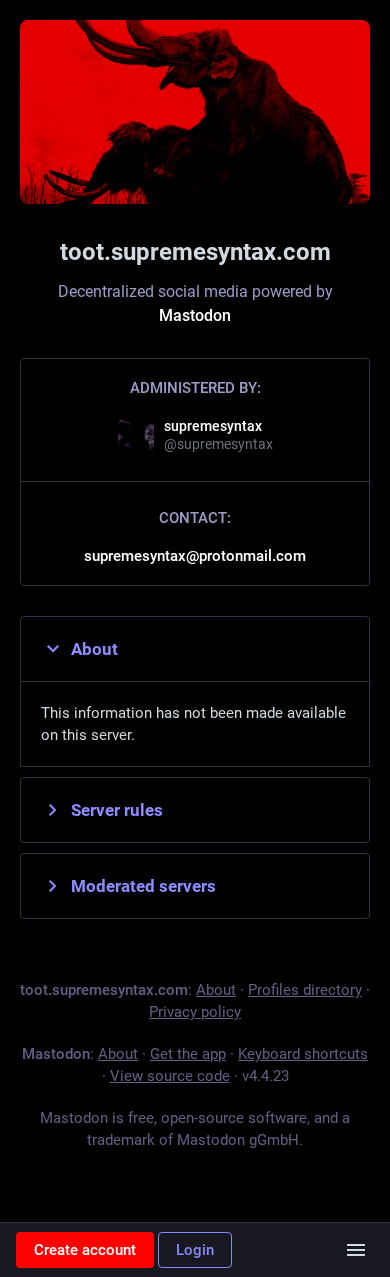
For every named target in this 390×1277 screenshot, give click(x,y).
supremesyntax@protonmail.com (195, 556)
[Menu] (356, 1250)
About (94, 649)
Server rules (117, 810)
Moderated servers (143, 886)
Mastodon (195, 315)
